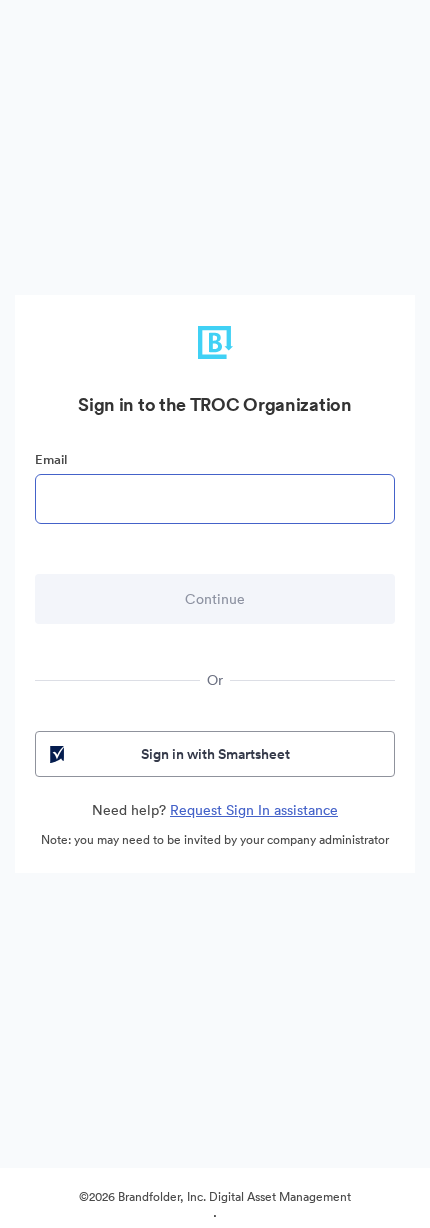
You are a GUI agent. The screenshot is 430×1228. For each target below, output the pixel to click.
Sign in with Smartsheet (215, 754)
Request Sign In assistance (254, 810)
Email (51, 459)
